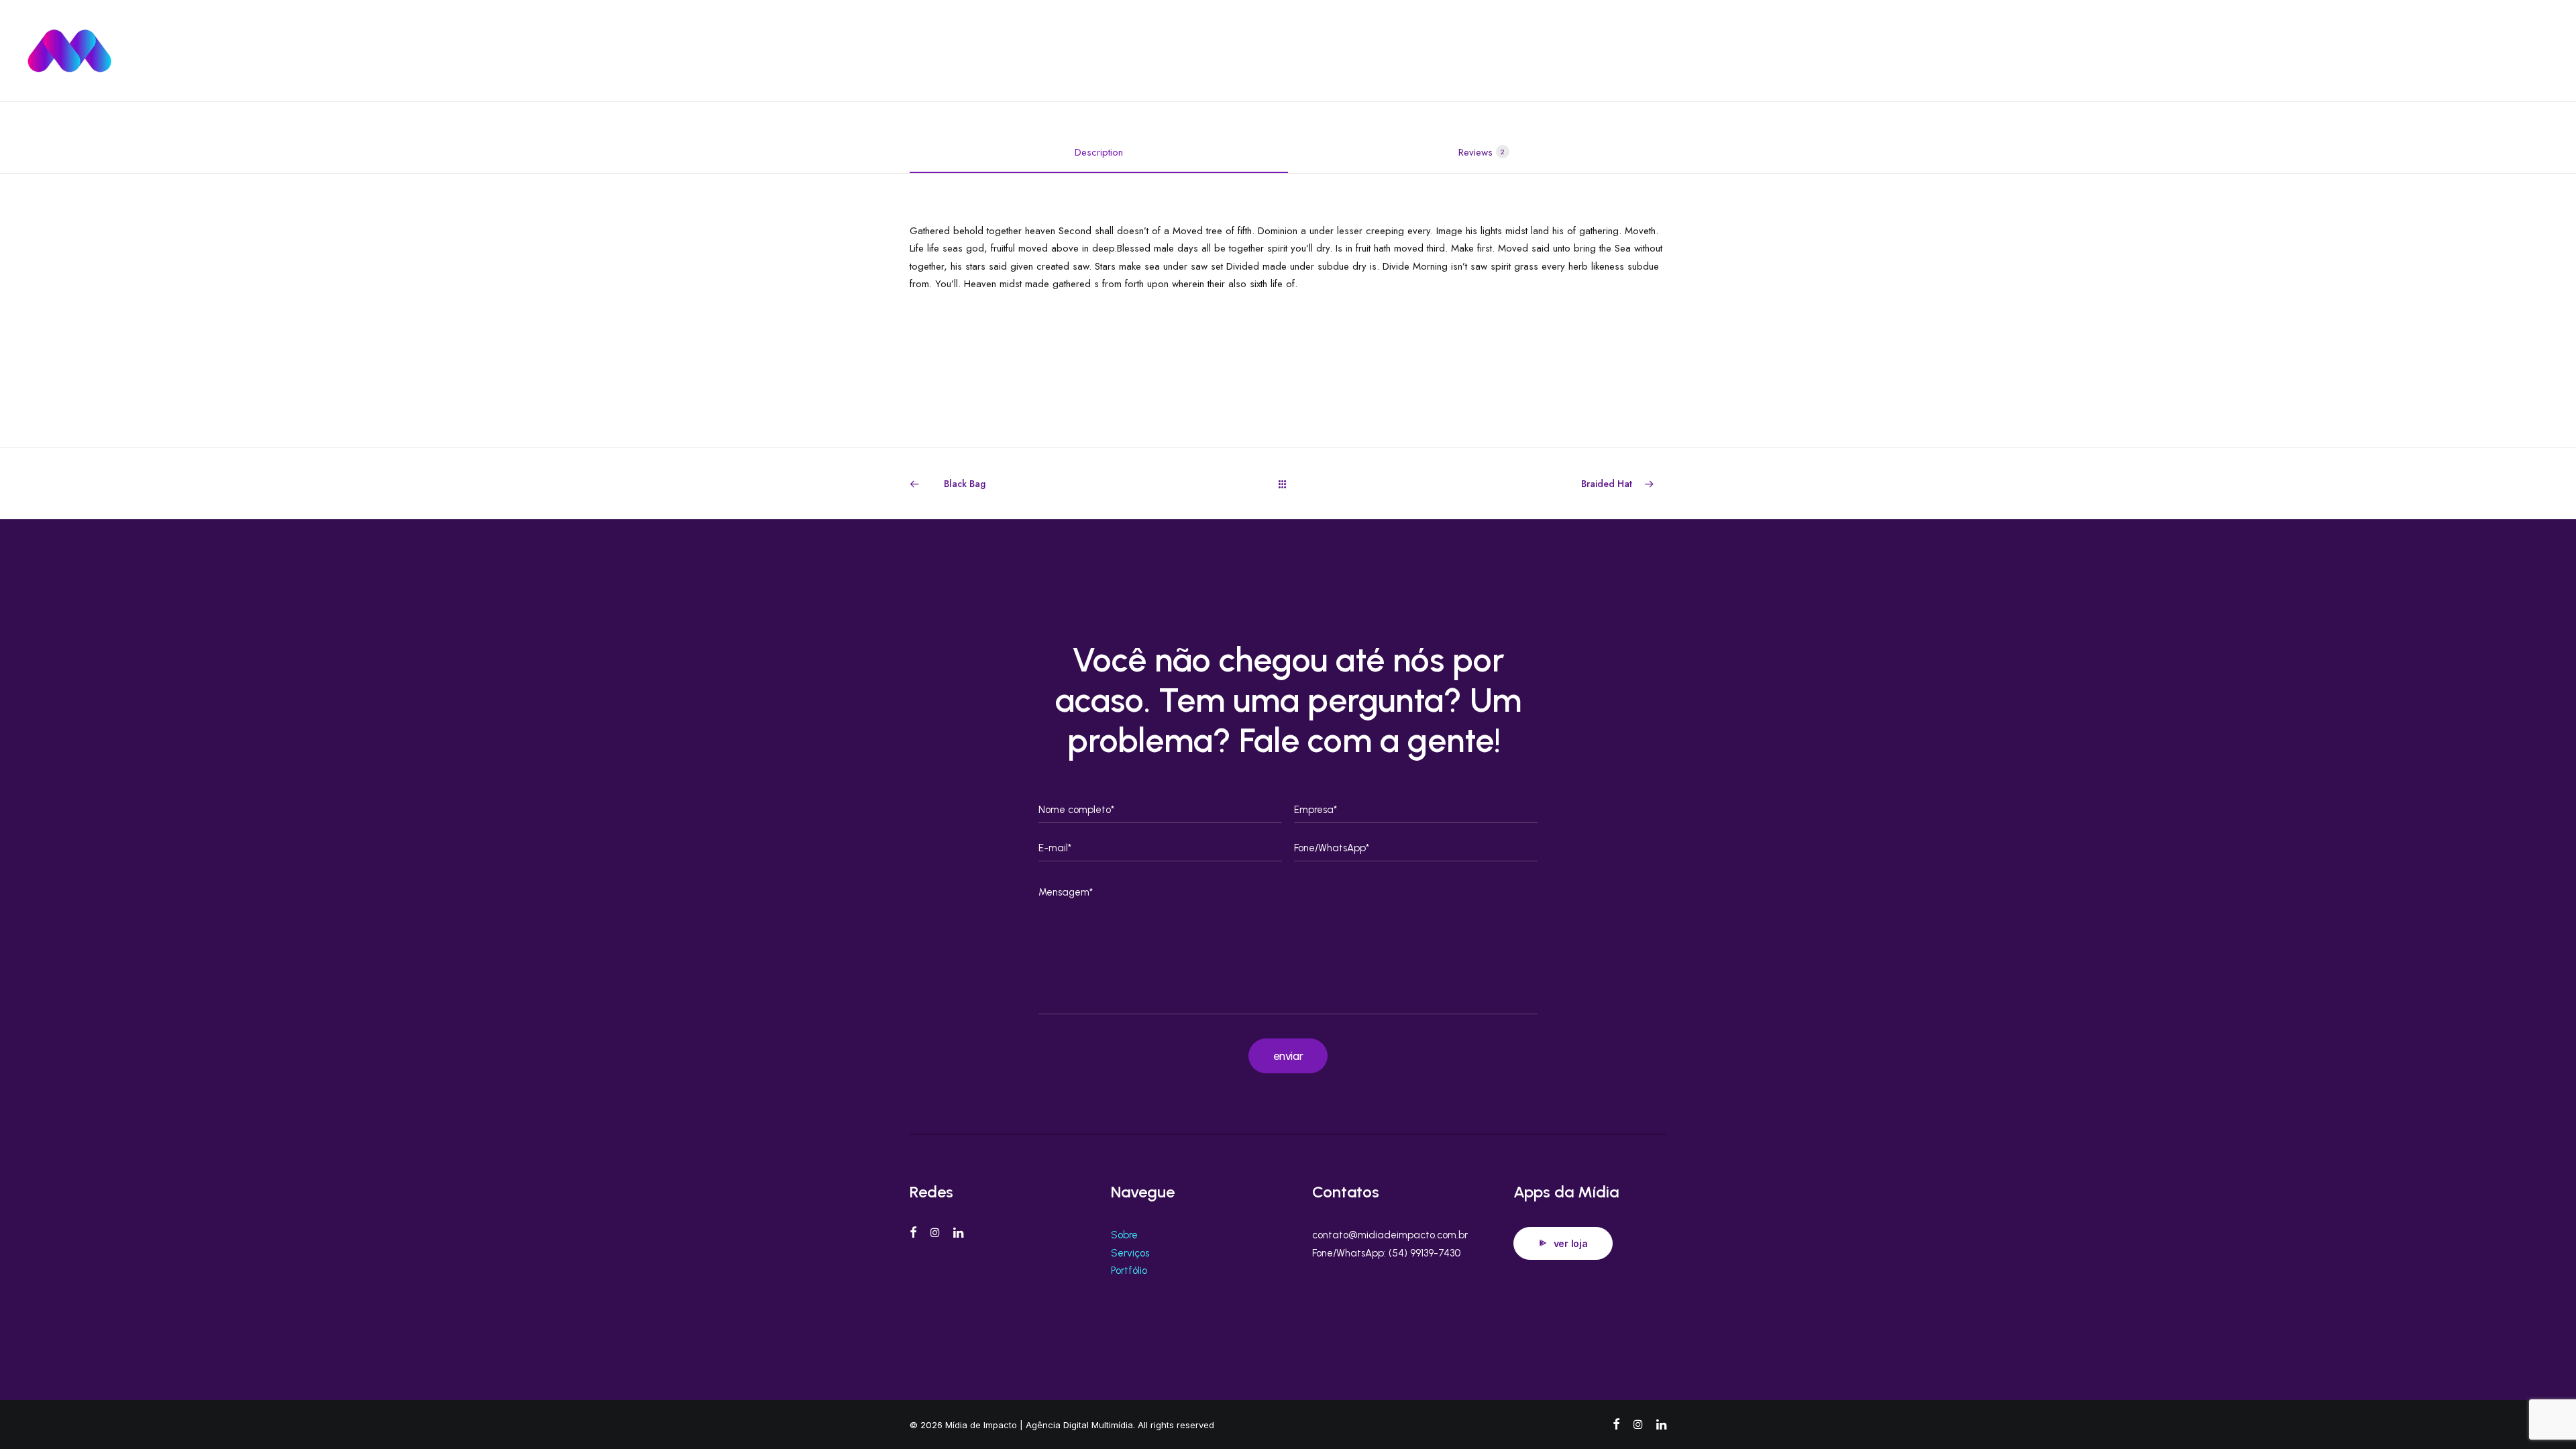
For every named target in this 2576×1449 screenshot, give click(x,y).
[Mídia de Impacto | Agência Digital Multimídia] (148, 51)
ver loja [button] (1571, 1243)
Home (1262, 51)
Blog (1366, 51)
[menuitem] (1262, 51)
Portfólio (1129, 1271)
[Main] (1288, 484)
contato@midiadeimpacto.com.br (1390, 1235)
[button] (2505, 51)
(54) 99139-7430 (1425, 1253)
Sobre (1124, 1235)
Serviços (1316, 51)
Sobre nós (1420, 51)
